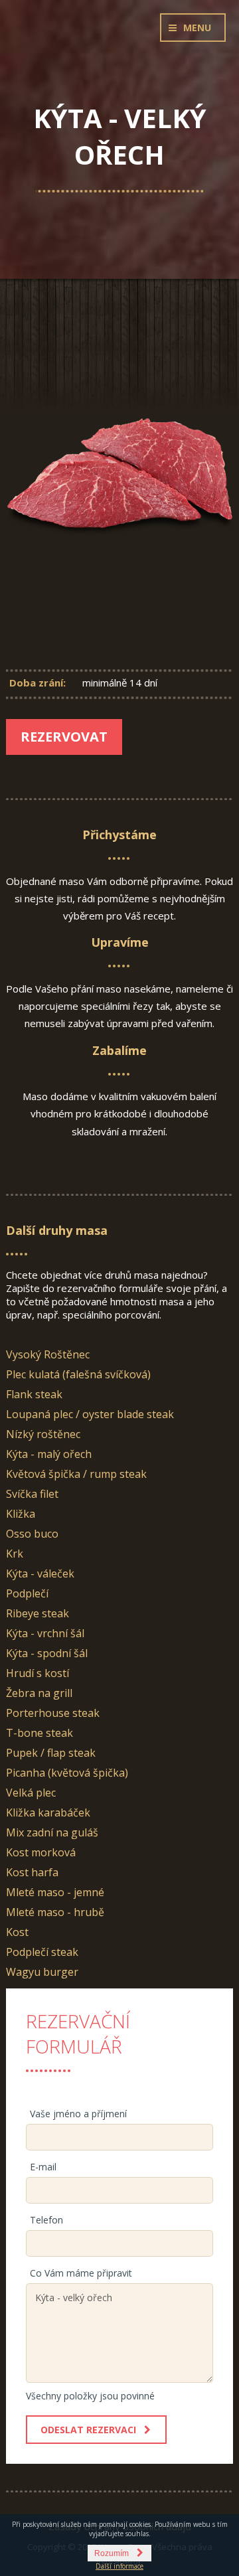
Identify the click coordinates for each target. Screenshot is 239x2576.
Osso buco (32, 1534)
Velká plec (31, 1793)
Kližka (21, 1514)
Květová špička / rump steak (76, 1474)
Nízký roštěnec (43, 1434)
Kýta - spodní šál (47, 1653)
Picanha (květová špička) (67, 1773)
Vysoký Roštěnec (48, 1354)
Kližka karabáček (48, 1812)
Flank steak (34, 1394)
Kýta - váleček (40, 1573)
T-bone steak (40, 1733)
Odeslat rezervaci (88, 2430)
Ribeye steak (38, 1613)
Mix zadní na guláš (52, 1832)
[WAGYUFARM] (119, 50)
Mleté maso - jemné (55, 1892)
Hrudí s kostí (38, 1673)
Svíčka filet (32, 1494)
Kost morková (41, 1852)
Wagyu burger (42, 1972)
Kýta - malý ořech (49, 1454)
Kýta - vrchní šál (45, 1633)
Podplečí (27, 1593)
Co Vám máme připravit (81, 2273)
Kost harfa (32, 1872)
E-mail (43, 2167)
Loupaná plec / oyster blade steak (90, 1414)
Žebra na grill (39, 1693)
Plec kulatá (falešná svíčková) (78, 1374)
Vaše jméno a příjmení (78, 2114)
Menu (197, 28)
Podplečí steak (42, 1952)
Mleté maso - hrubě (55, 1912)
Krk (15, 1554)
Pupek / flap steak (51, 1753)
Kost (17, 1932)
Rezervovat (64, 737)
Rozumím (112, 2553)
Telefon (46, 2220)
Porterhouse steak (53, 1713)
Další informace (119, 2566)
